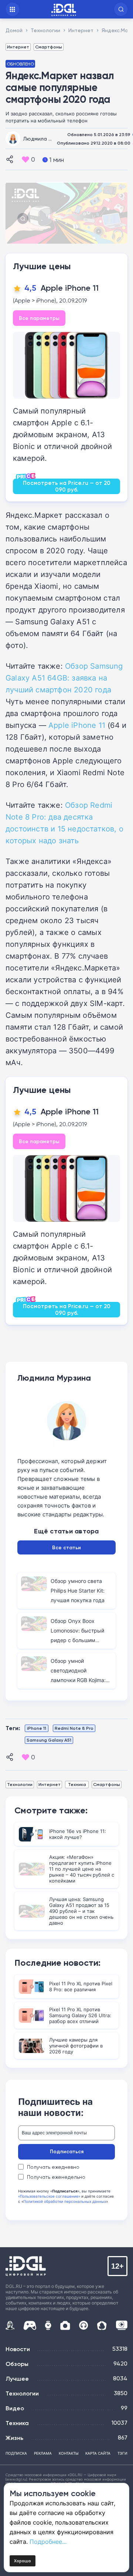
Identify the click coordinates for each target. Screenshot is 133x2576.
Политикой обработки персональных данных (65, 2201)
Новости (18, 2349)
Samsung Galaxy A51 (49, 1740)
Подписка (16, 2453)
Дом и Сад (102, 2325)
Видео (15, 2408)
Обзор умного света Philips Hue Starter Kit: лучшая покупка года (78, 1591)
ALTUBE (122, 2325)
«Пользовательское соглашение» (49, 2196)
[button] (121, 9)
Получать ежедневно (53, 2167)
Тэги (122, 2453)
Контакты (69, 2453)
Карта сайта (98, 2453)
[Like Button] (25, 159)
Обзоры (17, 2364)
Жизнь (14, 2438)
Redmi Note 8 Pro (74, 1728)
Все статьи (66, 1547)
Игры (30, 2325)
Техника (77, 1784)
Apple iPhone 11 (70, 288)
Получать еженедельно (56, 2177)
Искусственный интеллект (10, 2325)
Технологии (20, 1784)
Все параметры (39, 318)
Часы (48, 2325)
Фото (65, 2325)
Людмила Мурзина (47, 139)
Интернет (18, 47)
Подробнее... (48, 2542)
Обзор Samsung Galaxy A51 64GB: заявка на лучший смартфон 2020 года (64, 678)
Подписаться (67, 2151)
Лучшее (17, 2379)
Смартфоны (49, 47)
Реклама (43, 2453)
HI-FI (84, 2325)
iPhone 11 (37, 1728)
